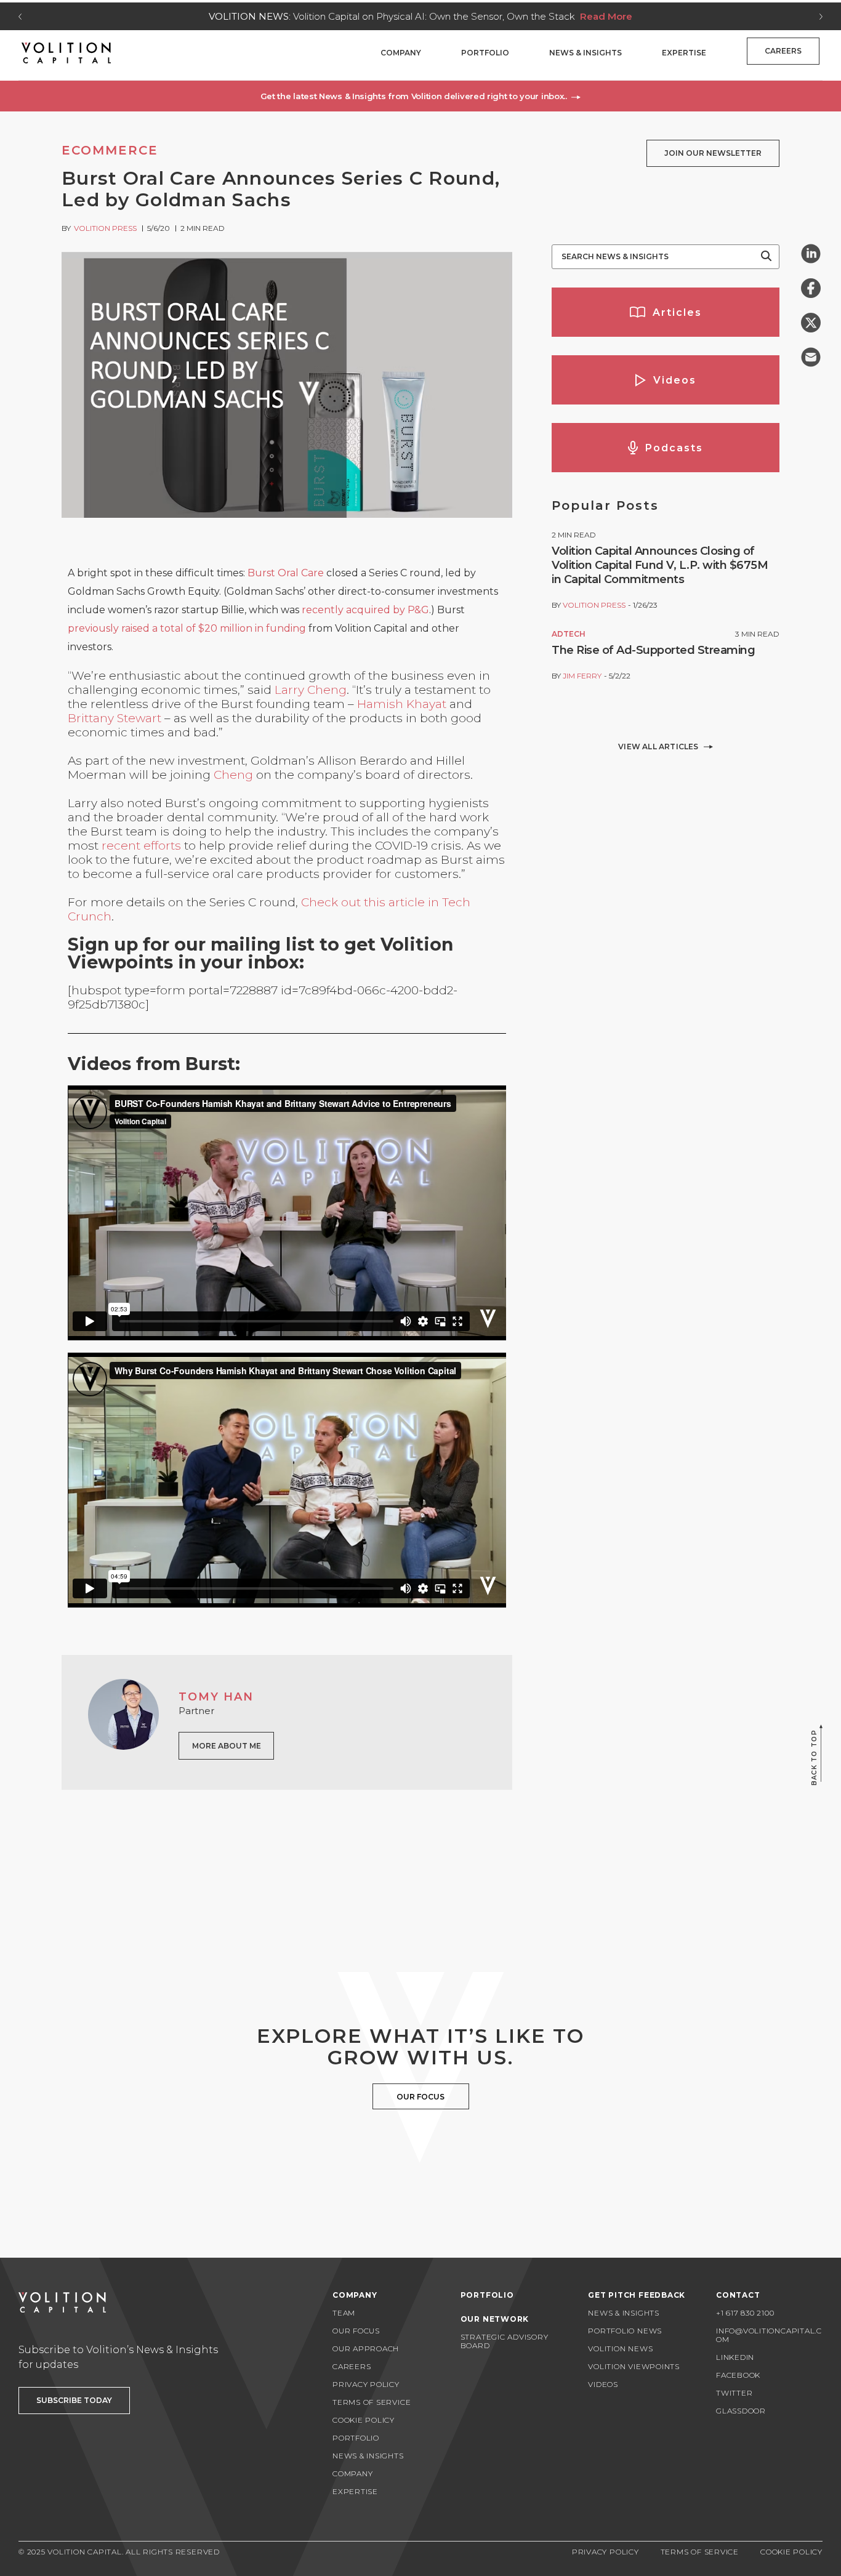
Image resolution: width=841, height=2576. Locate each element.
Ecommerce (110, 150)
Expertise (684, 53)
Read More (606, 16)
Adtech (569, 634)
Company (401, 53)
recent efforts (143, 846)
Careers (783, 51)
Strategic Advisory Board (505, 2341)
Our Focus (356, 2331)
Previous (20, 17)
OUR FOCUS (420, 2097)
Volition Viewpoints (634, 2366)
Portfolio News (625, 2331)
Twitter (734, 2393)
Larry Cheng (311, 690)
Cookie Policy (364, 2420)
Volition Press (105, 228)
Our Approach (366, 2349)
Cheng (233, 775)
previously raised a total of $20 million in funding (187, 628)
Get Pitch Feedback (637, 2295)
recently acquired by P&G (365, 610)
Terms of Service (372, 2402)
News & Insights (585, 53)
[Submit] (766, 257)
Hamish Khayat (402, 704)
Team (344, 2313)
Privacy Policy (366, 2384)
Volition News (620, 2349)
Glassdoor (741, 2411)
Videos (603, 2384)
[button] (420, 96)
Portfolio (485, 53)
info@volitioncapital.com (769, 2335)
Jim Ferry (582, 676)
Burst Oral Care (286, 573)
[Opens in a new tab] (811, 254)
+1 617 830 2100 (745, 2313)
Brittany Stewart (115, 718)
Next (821, 17)
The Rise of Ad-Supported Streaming (653, 650)
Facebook (738, 2375)
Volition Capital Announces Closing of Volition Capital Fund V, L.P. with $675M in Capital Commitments (660, 565)
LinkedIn (735, 2357)
